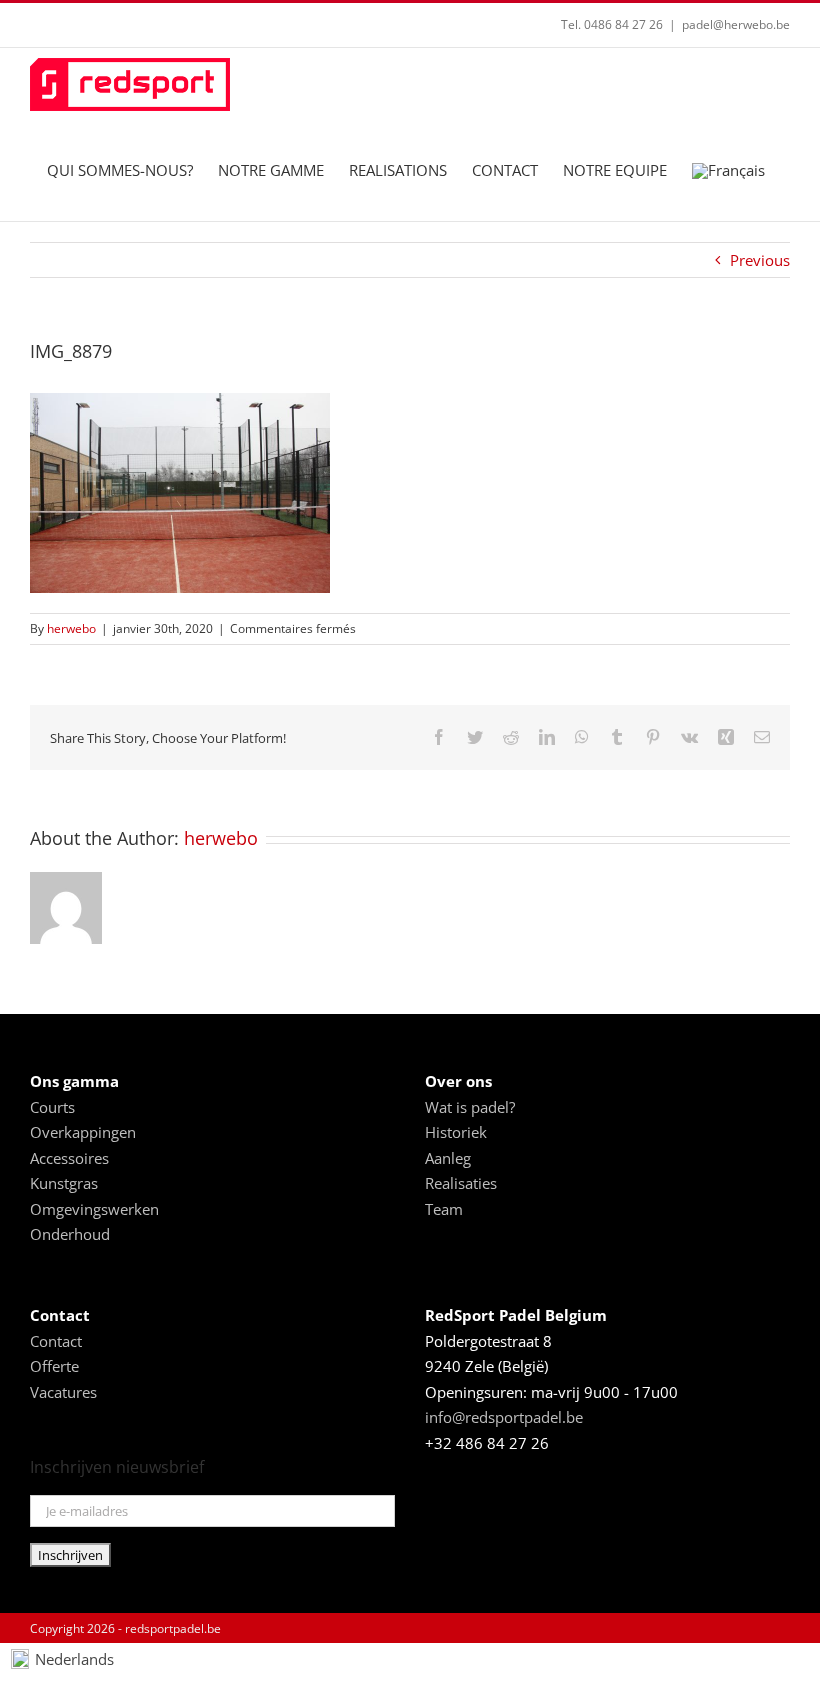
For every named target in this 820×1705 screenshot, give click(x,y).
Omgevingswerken (94, 1209)
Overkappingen (83, 1132)
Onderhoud (70, 1234)
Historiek (456, 1132)
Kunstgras (64, 1183)
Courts (52, 1107)
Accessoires (69, 1158)
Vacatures (63, 1392)
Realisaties (461, 1183)
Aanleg (448, 1158)
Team (444, 1209)
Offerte (54, 1366)
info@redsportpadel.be (504, 1417)
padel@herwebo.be (736, 24)
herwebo (71, 628)
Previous (760, 260)
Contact (56, 1341)
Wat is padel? (470, 1107)
